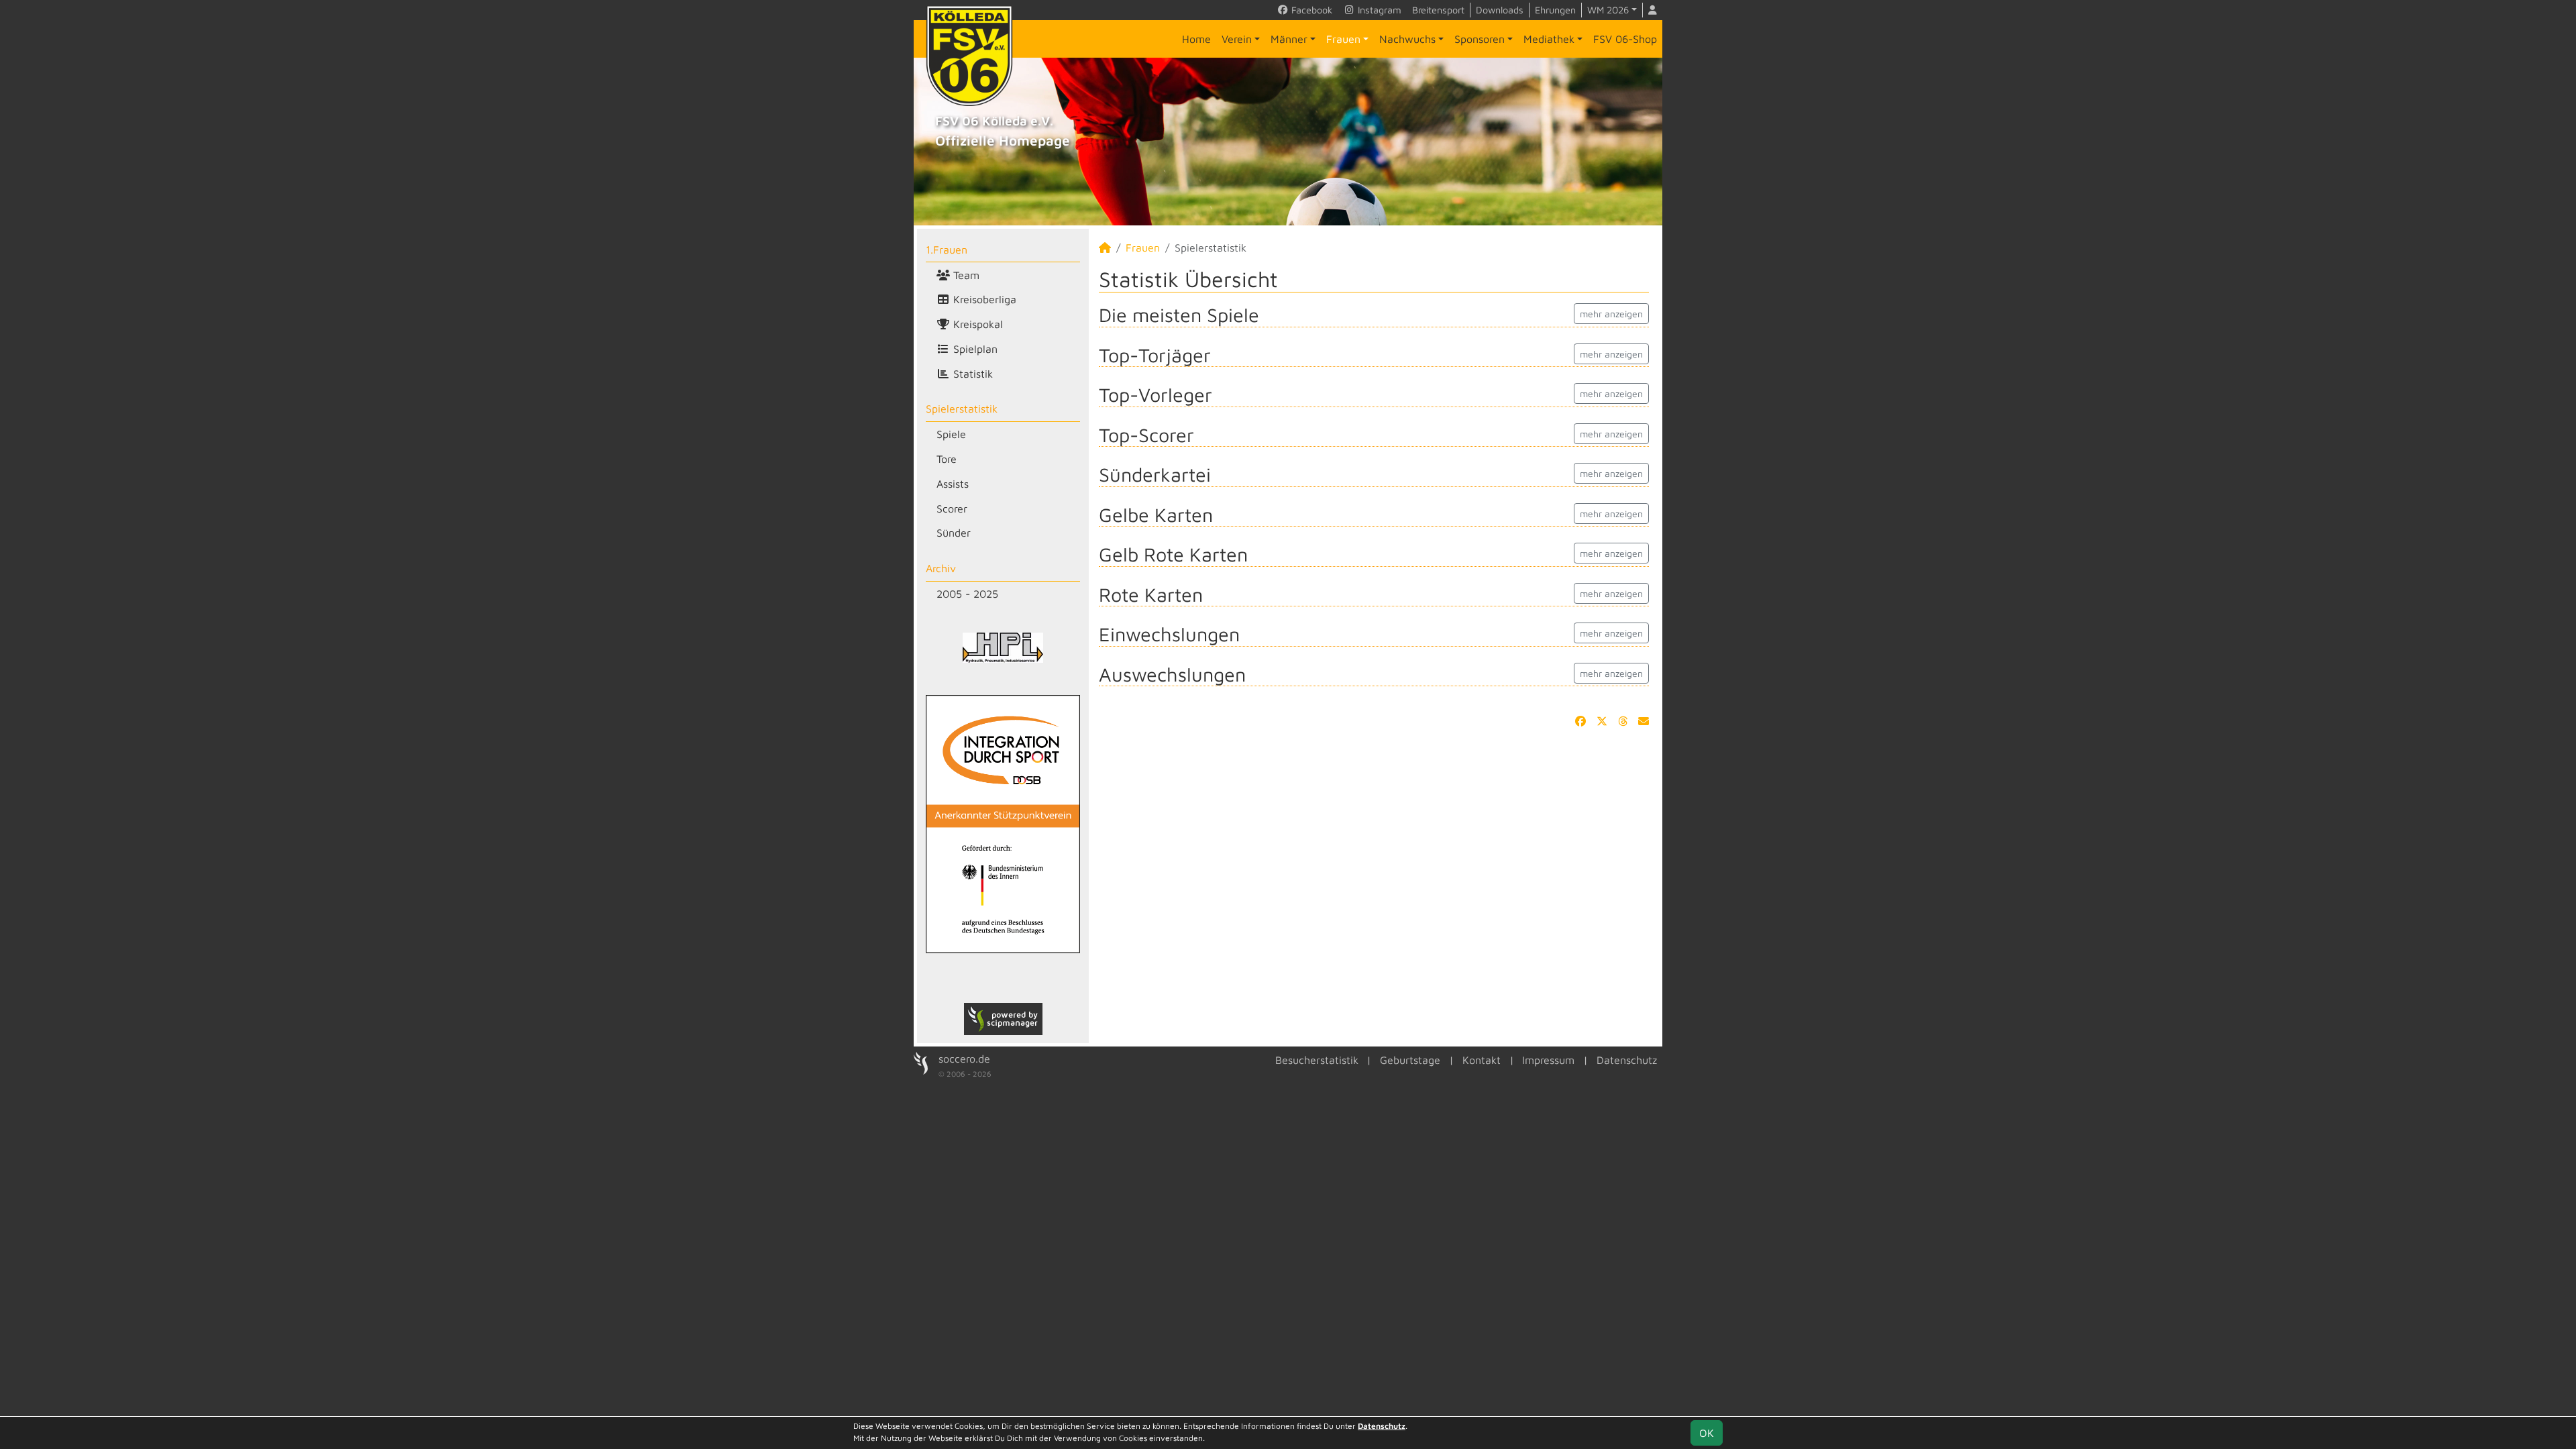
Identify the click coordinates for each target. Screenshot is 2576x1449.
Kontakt (1482, 1060)
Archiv (941, 568)
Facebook (1310, 10)
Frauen (1343, 39)
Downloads (1500, 10)
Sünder (954, 533)
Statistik (971, 374)
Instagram (1378, 10)
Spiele (951, 434)
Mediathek (1549, 39)
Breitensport (1438, 10)
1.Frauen (947, 250)
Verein (1237, 39)
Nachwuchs (1407, 39)
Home (1196, 39)
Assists (953, 484)
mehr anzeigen (1611, 314)
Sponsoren (1480, 39)
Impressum (1548, 1060)
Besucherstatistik (1317, 1060)
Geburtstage (1410, 1060)
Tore (947, 459)
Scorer (952, 508)
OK (1707, 1433)
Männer (1289, 39)
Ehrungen (1555, 10)
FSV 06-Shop (1625, 39)
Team (965, 275)
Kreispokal (976, 324)
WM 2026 (1608, 10)
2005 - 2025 (967, 594)
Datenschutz (1627, 1060)
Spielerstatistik (962, 409)
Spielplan (974, 349)
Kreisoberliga (983, 299)
